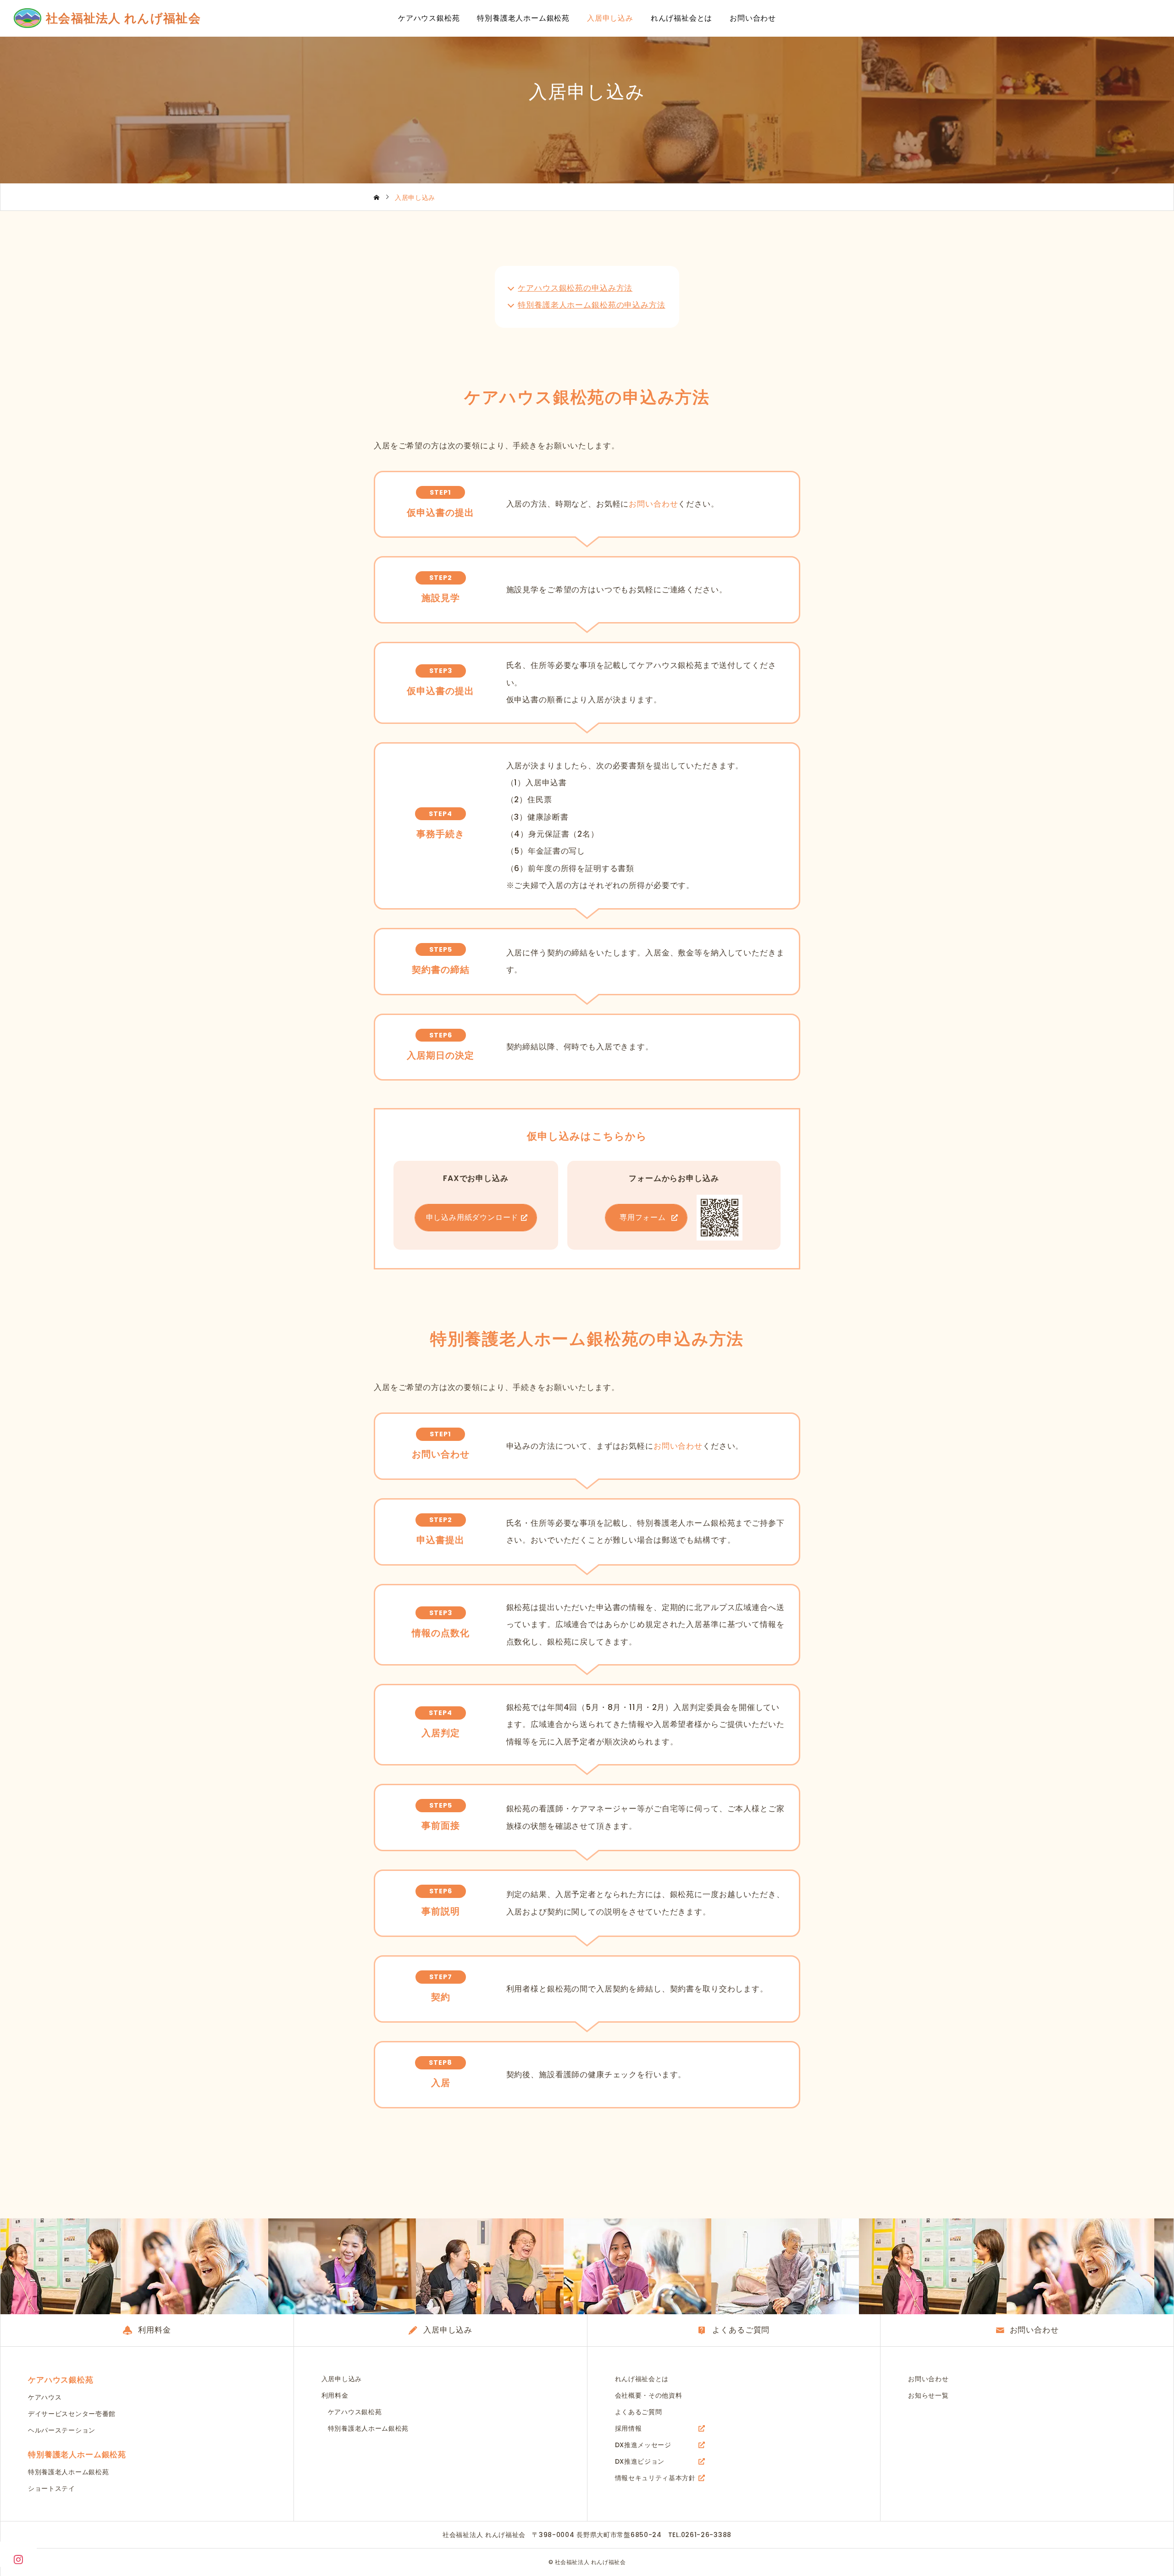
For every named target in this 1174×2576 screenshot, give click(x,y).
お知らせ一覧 (928, 2395)
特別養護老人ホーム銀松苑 (523, 18)
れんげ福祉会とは (681, 18)
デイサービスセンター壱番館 (72, 2414)
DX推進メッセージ (643, 2445)
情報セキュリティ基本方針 (655, 2478)
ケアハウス (45, 2397)
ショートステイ (52, 2488)
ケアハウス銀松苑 (429, 18)
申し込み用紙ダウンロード (472, 1217)
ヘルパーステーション (62, 2430)
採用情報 (629, 2428)
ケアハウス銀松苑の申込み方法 (575, 288)
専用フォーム (643, 1217)
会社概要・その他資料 (649, 2395)
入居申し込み (610, 18)
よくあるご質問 (639, 2412)
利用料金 (335, 2395)
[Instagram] (18, 2559)
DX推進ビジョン (640, 2461)
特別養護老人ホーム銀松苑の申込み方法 (591, 305)
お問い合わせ (753, 18)
